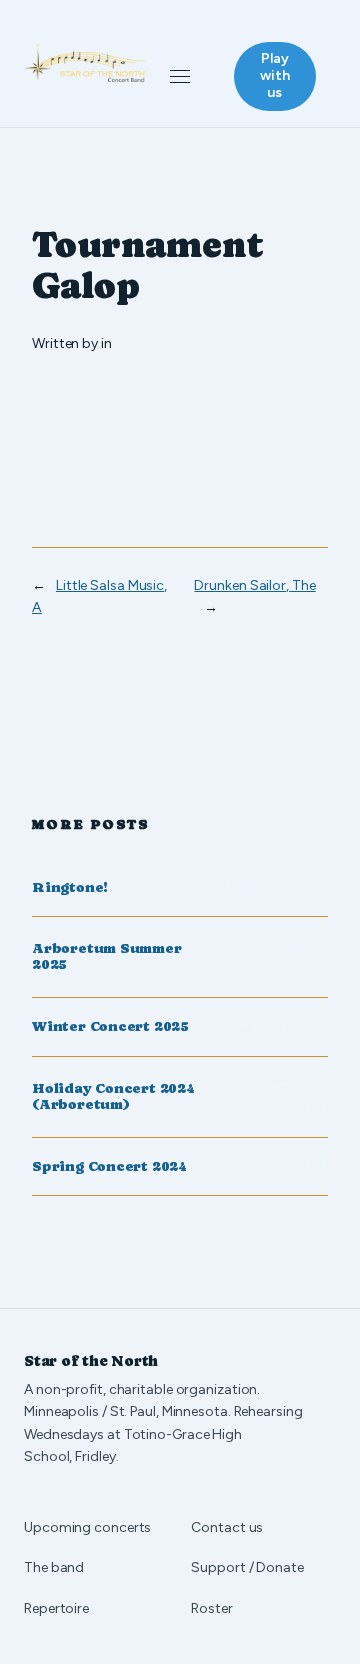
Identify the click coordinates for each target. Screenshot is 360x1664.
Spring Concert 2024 (109, 1166)
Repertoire (56, 1608)
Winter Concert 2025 (110, 1026)
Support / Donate (247, 1567)
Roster (211, 1608)
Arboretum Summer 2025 (107, 956)
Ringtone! (70, 887)
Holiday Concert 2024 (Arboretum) (113, 1096)
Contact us (227, 1527)
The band (54, 1567)
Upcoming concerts (87, 1527)
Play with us (275, 75)
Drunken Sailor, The (254, 585)
